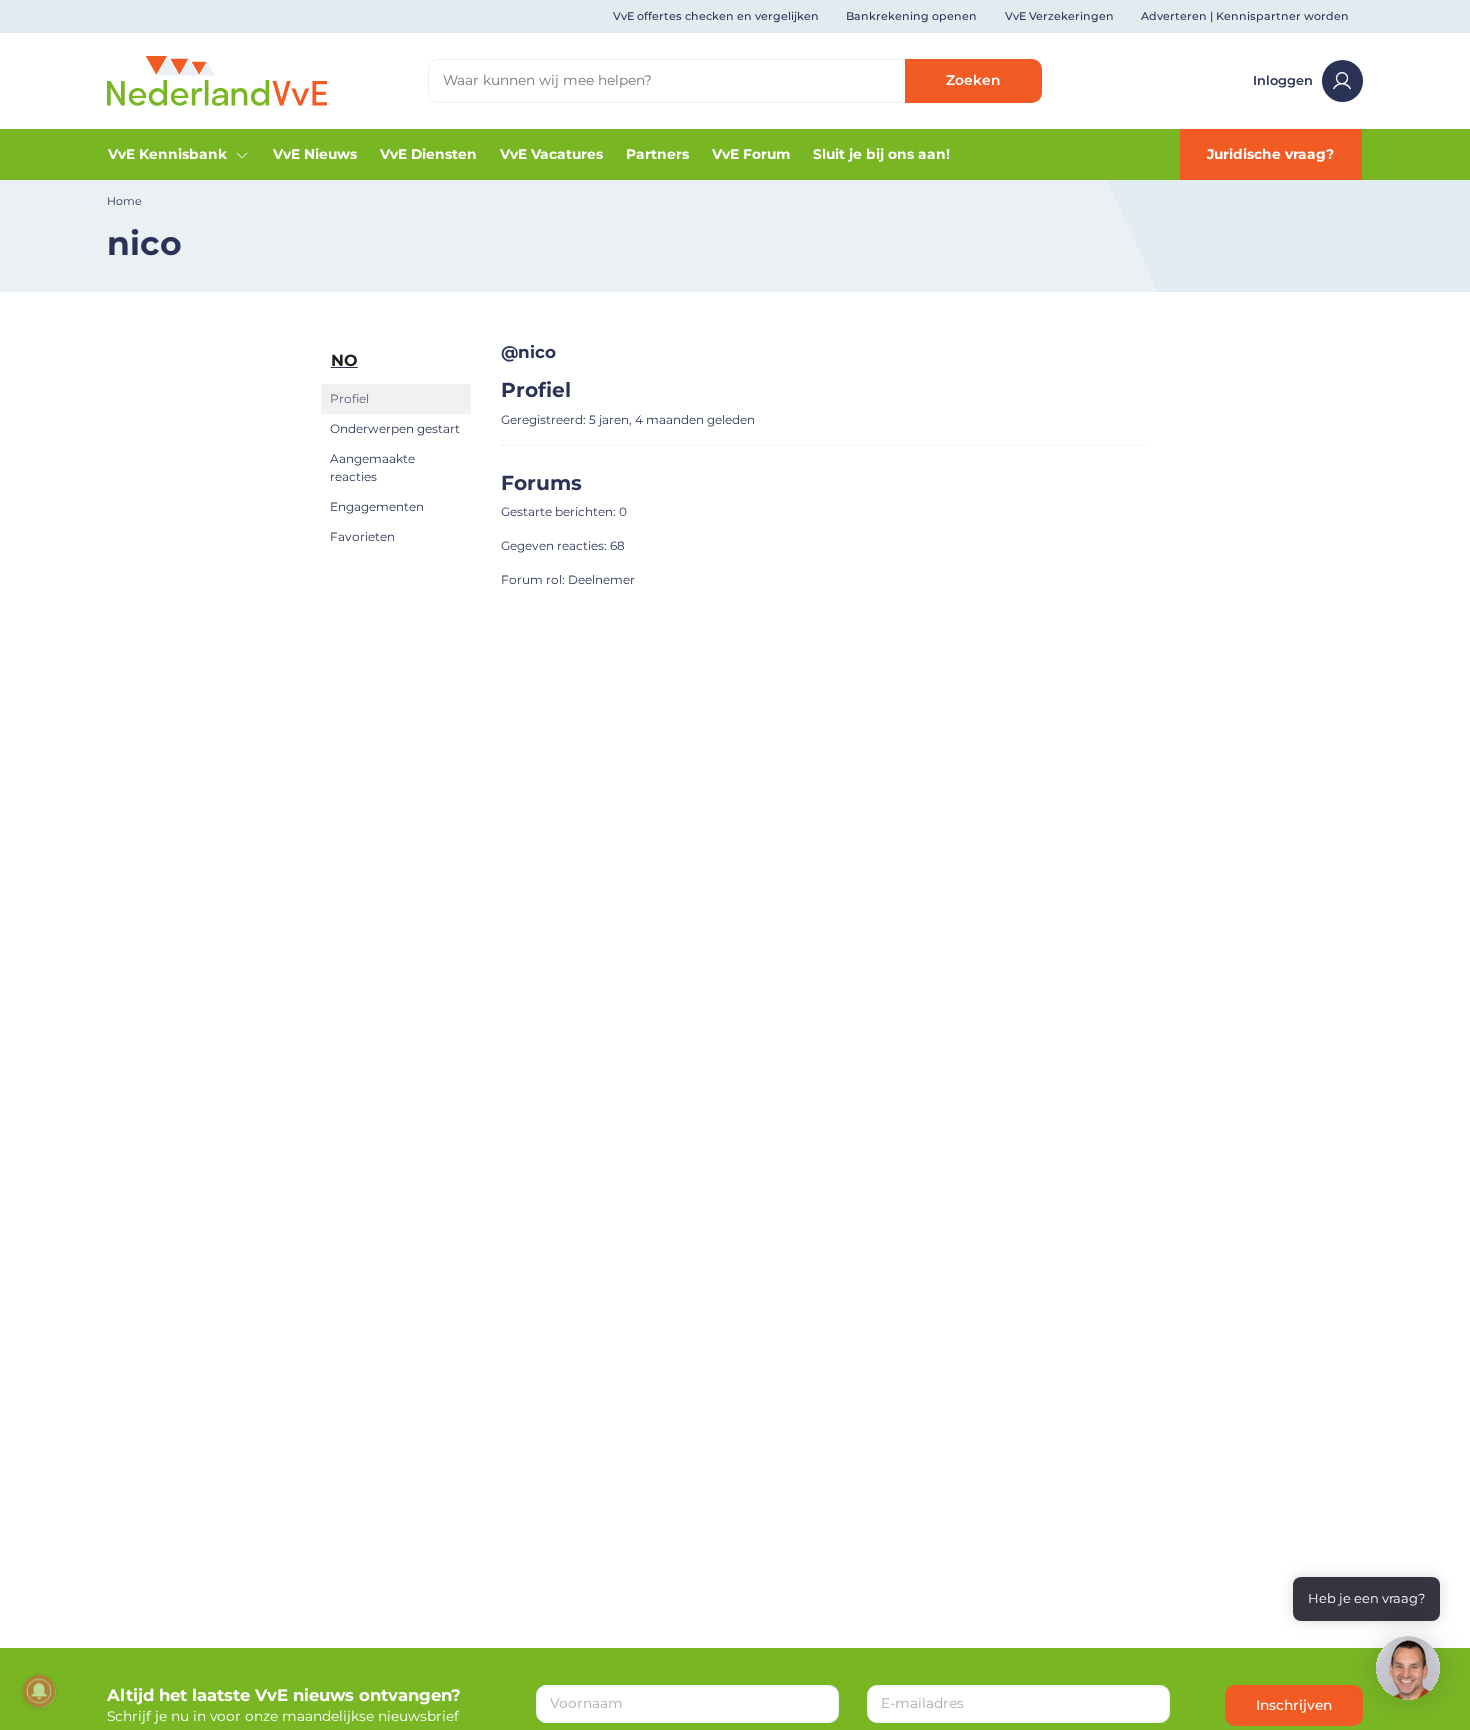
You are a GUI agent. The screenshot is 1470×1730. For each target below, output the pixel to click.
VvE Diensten (428, 154)
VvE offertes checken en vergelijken (716, 16)
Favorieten (362, 536)
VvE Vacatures (551, 154)
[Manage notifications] (39, 1691)
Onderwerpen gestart (395, 428)
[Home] (217, 80)
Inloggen (1283, 80)
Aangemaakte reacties (372, 467)
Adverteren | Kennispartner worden (1245, 16)
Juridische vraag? (1270, 154)
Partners (657, 154)
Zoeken (973, 80)
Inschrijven (1294, 1705)
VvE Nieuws (315, 154)
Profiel (349, 398)
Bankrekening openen (911, 16)
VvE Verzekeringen (1059, 16)
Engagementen (377, 506)
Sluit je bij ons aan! (881, 154)
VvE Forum (751, 154)
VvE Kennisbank (167, 154)
